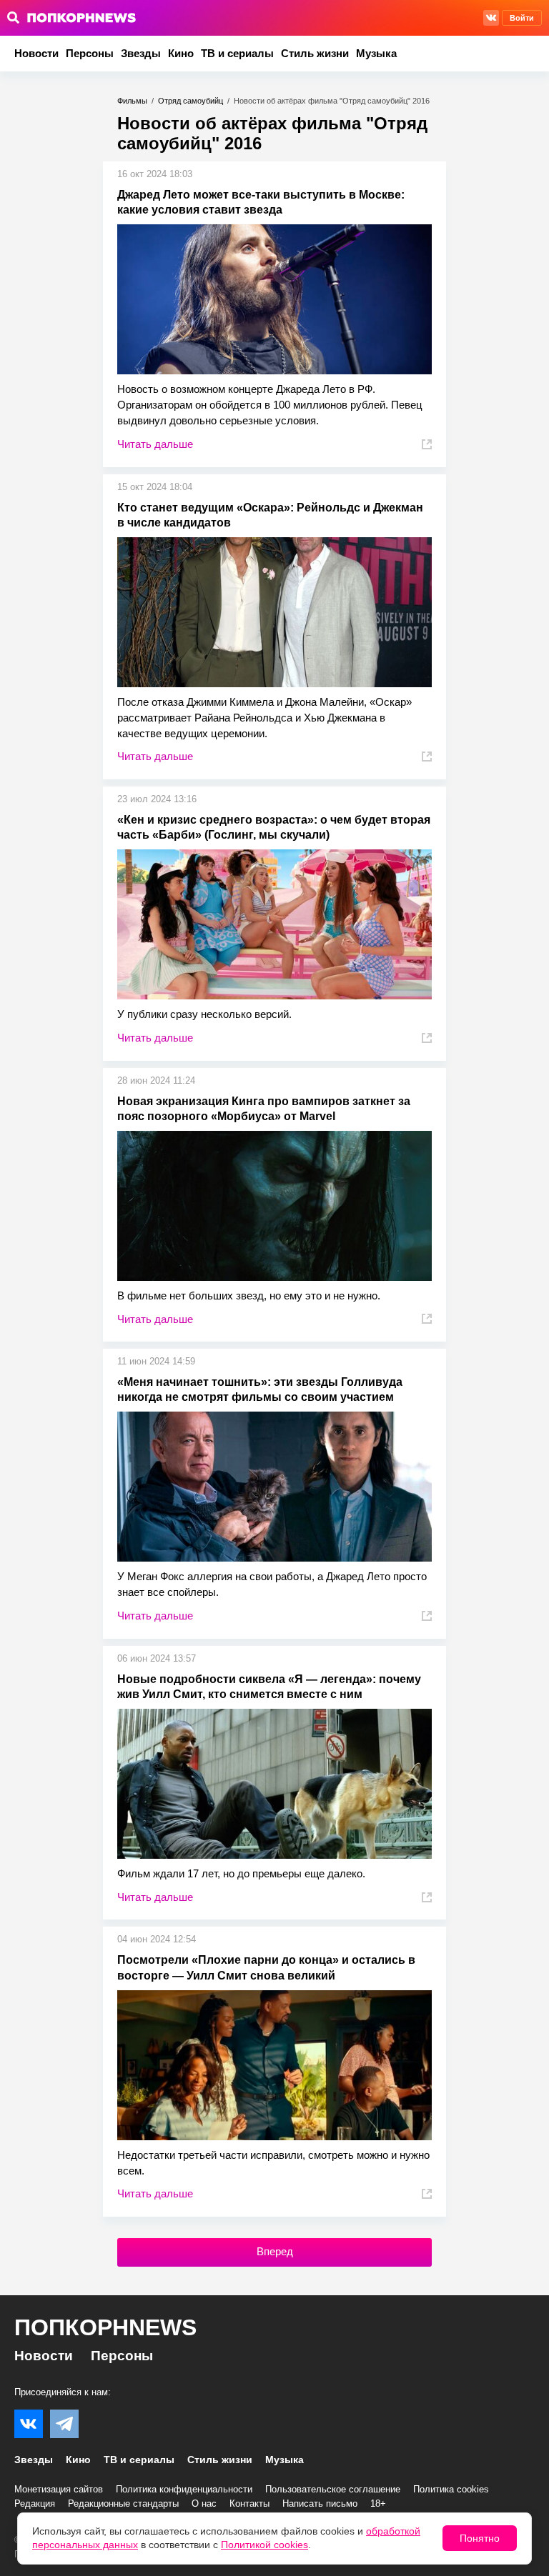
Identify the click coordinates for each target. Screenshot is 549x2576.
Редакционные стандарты (123, 2503)
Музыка (376, 53)
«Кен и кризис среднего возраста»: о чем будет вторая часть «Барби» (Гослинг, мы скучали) (274, 827)
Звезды (141, 53)
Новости (36, 53)
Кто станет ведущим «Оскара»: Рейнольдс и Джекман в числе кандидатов (270, 515)
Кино (181, 53)
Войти (522, 18)
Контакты (249, 2503)
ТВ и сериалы (237, 53)
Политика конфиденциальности (184, 2489)
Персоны (90, 53)
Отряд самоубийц (191, 101)
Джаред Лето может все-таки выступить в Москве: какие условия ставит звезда (261, 202)
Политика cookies (451, 2489)
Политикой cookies (264, 2545)
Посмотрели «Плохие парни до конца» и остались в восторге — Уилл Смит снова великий (266, 1967)
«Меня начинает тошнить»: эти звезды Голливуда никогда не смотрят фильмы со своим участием (260, 1389)
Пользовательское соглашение (333, 2489)
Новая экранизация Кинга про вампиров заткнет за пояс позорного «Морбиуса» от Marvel (264, 1109)
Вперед (275, 2251)
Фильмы (132, 101)
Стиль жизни (315, 53)
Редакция (35, 2503)
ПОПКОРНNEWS (105, 2327)
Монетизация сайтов (59, 2489)
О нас (204, 2503)
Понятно (480, 2538)
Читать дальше (155, 444)
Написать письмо (320, 2503)
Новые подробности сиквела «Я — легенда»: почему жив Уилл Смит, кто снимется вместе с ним (269, 1687)
